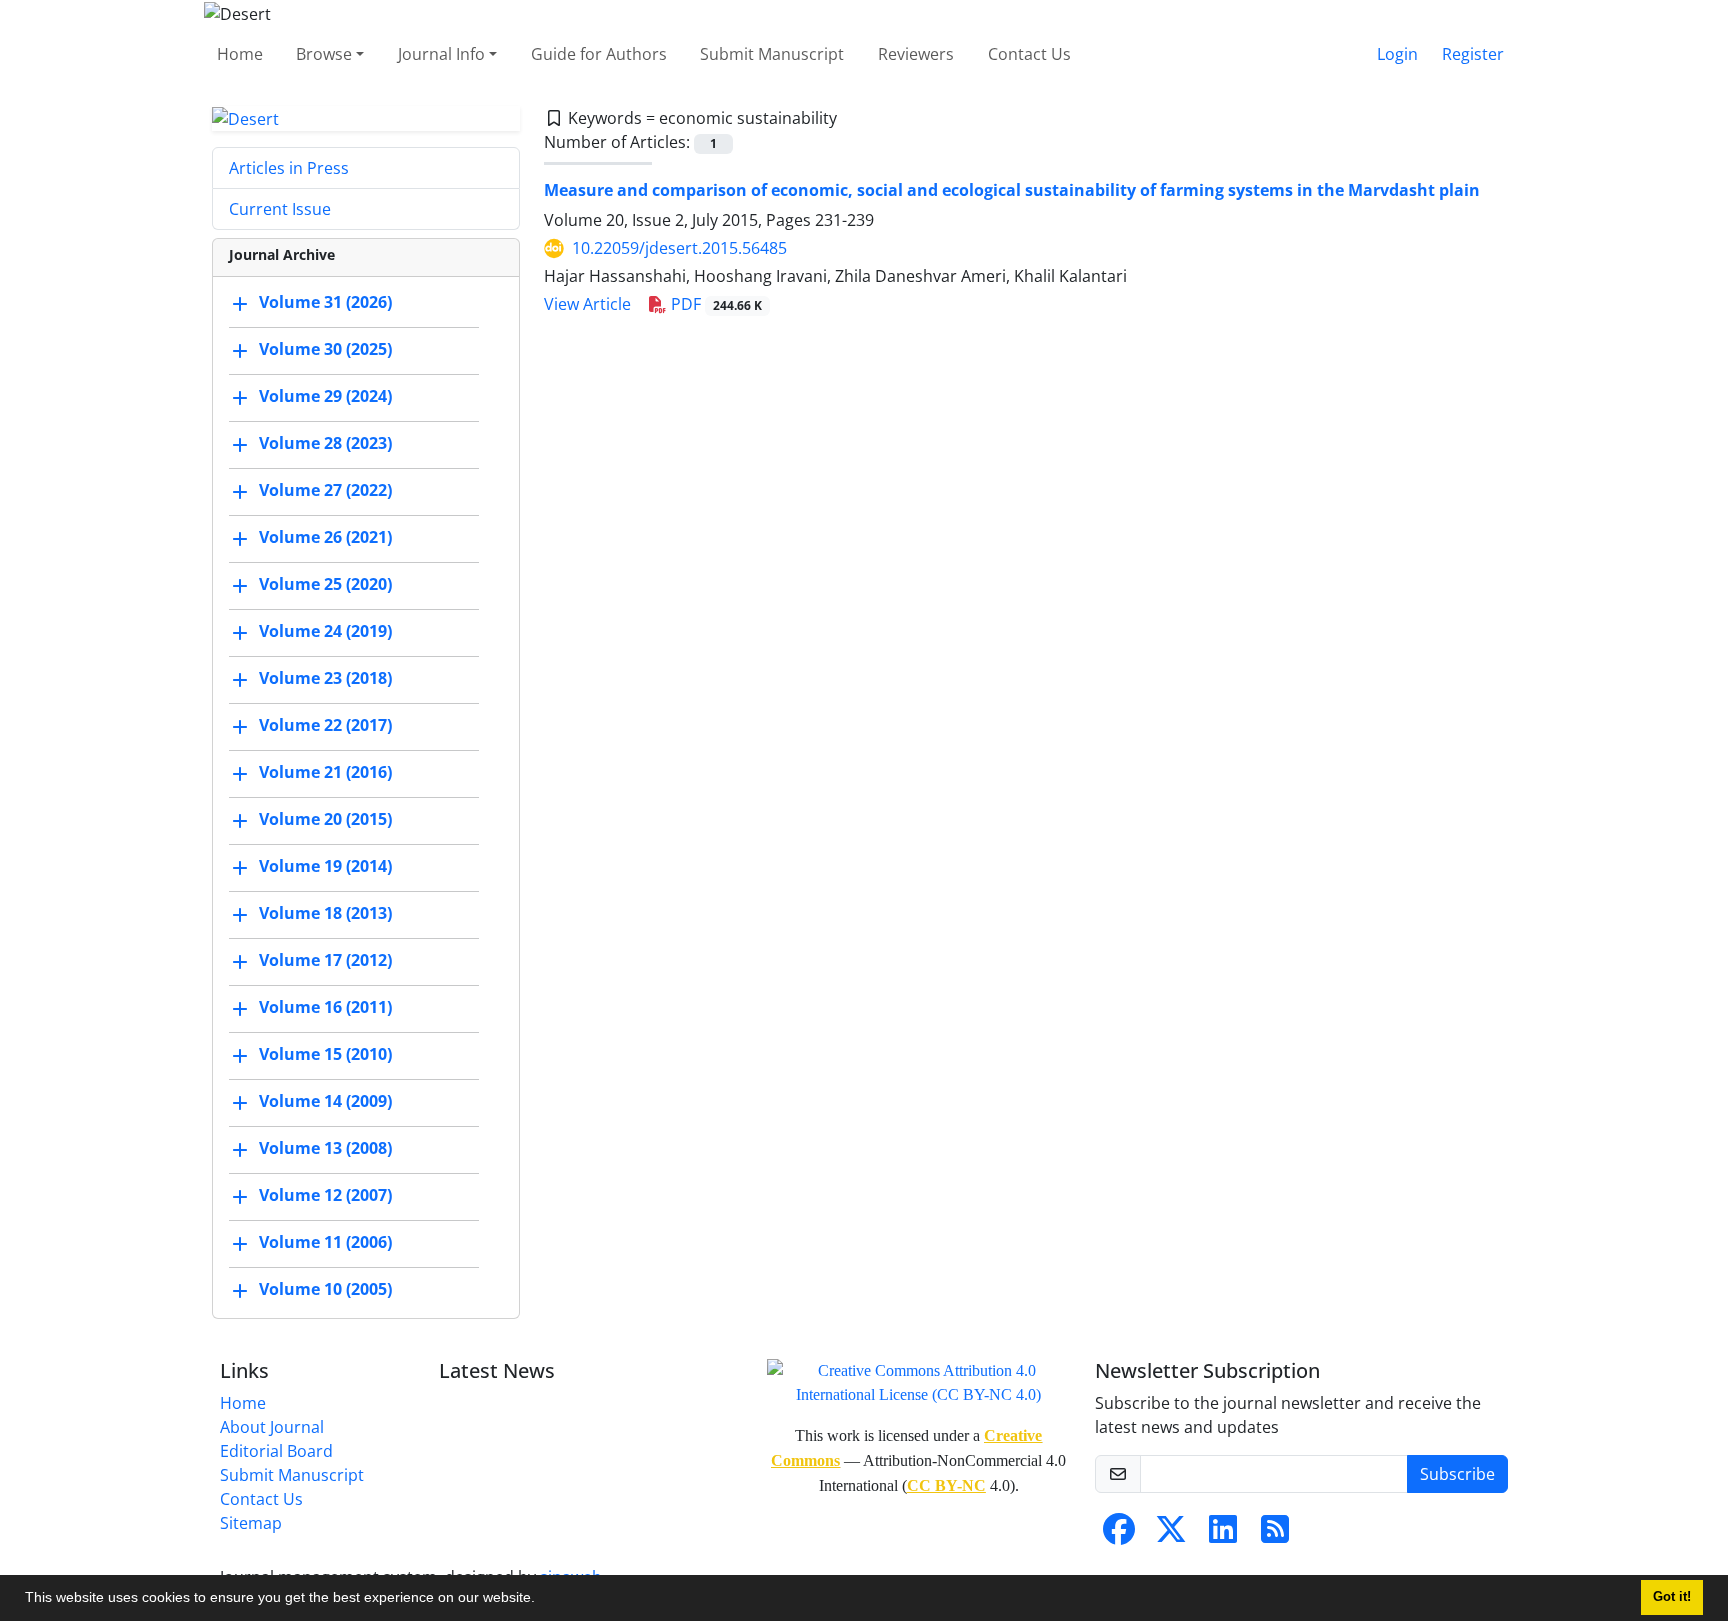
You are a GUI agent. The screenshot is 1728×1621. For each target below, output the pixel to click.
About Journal (272, 1427)
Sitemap (251, 1523)
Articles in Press (289, 168)
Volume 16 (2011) (325, 1008)
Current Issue (280, 209)
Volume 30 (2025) (325, 350)
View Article (587, 304)
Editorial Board (276, 1451)
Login (1397, 54)
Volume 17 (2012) (325, 961)
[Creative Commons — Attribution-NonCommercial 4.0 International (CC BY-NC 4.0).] (919, 1381)
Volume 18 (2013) (325, 914)
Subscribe (1457, 1474)
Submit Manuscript (772, 54)
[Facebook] (1119, 1535)
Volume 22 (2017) (325, 726)
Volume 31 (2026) (325, 303)
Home (240, 54)
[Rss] (1275, 1535)
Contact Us (1029, 54)
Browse (324, 54)
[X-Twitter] (1171, 1535)
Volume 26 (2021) (325, 538)
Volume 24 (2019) (325, 632)
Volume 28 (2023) (325, 444)
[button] (542, 1600)
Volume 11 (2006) (325, 1243)
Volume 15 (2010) (325, 1055)
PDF (714, 304)
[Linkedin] (1223, 1535)
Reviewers (916, 54)
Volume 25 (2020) (325, 585)
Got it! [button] (1672, 1597)
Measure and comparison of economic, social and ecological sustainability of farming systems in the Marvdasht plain (1012, 190)
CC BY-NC (946, 1485)
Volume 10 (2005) (325, 1290)
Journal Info (441, 54)
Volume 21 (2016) (325, 773)
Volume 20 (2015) (325, 820)
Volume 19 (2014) (325, 867)
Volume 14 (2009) (325, 1102)
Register (1473, 54)
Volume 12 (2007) (325, 1196)
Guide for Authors (599, 54)
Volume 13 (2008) (325, 1149)
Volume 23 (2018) (325, 679)
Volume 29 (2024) (325, 397)
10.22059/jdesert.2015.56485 (679, 248)
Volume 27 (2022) (325, 491)
